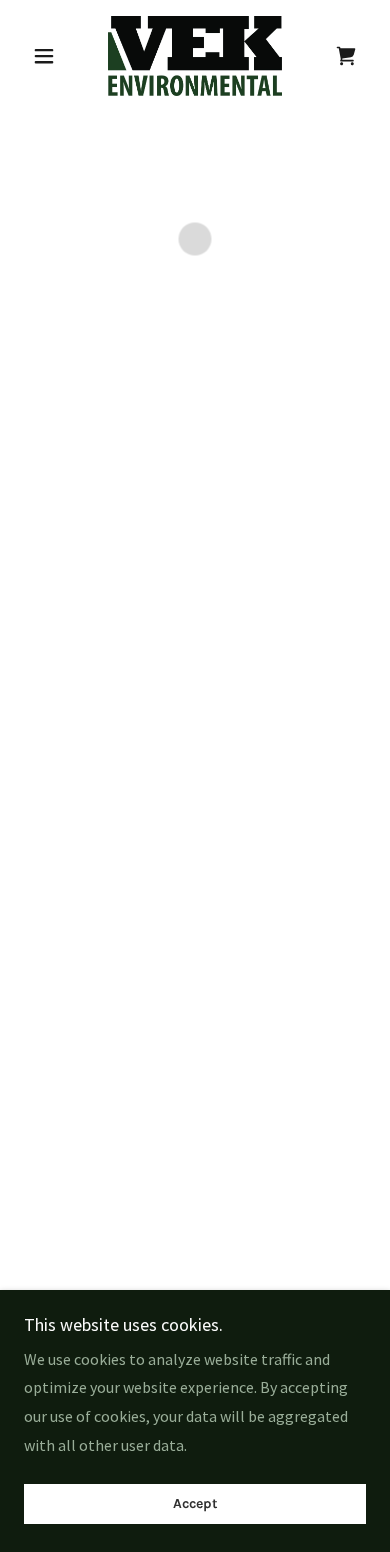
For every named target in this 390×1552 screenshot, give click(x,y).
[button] (49, 56)
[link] (195, 56)
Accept (195, 1504)
